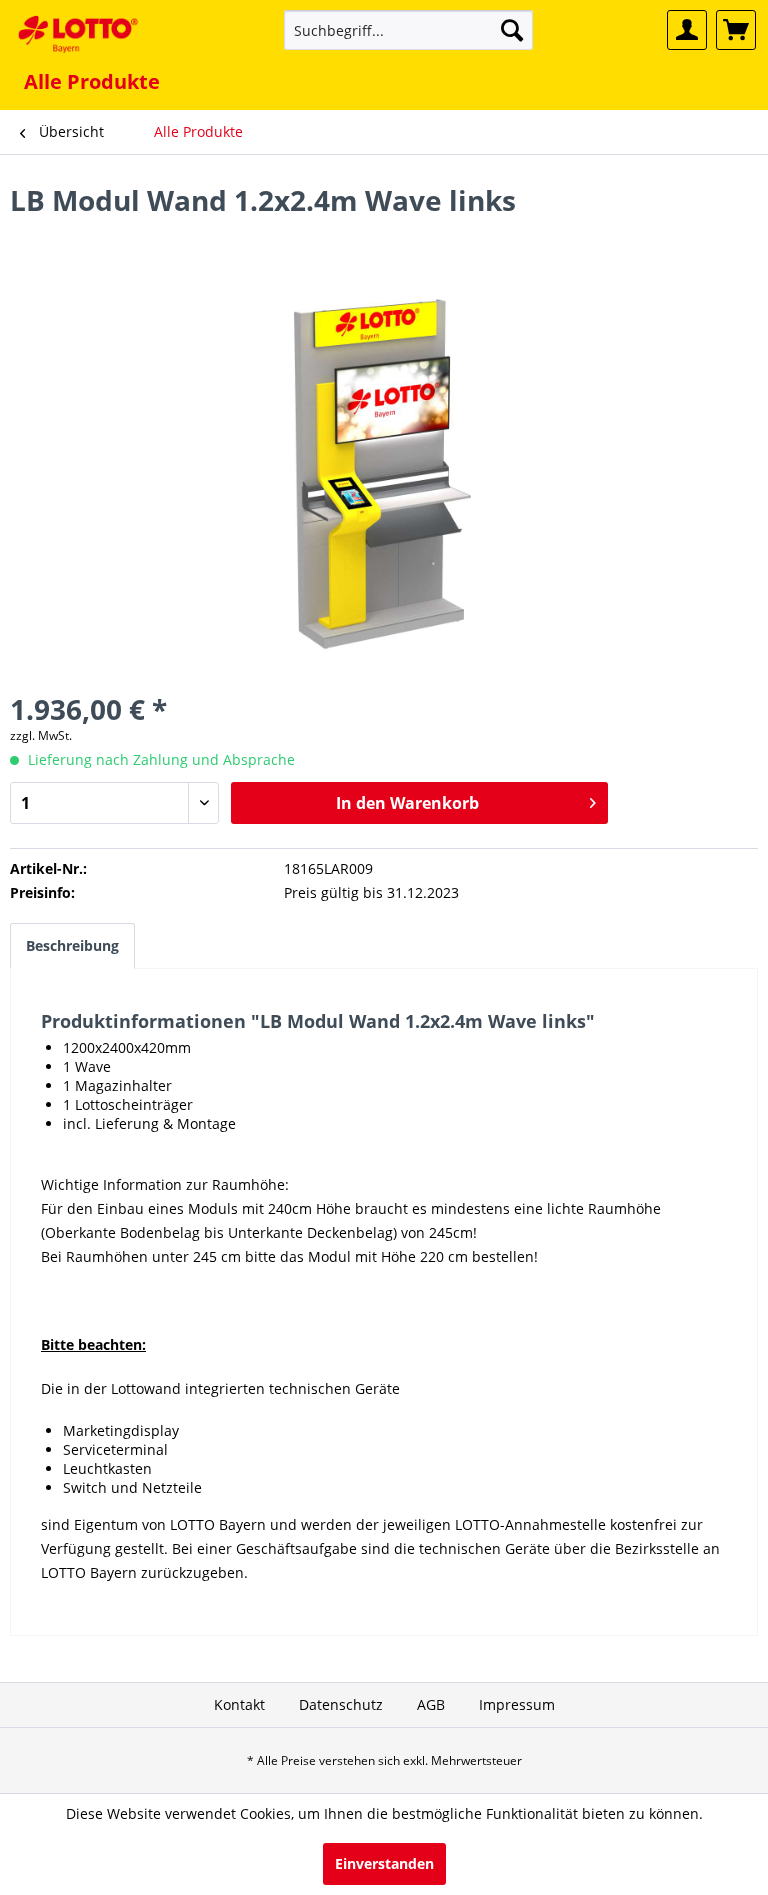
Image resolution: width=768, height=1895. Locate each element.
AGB (431, 1704)
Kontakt (239, 1704)
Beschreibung (72, 945)
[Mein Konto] (687, 30)
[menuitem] (409, 30)
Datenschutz (341, 1704)
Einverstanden (384, 1863)
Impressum (517, 1704)
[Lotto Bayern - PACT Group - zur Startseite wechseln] (78, 35)
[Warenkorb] (736, 30)
